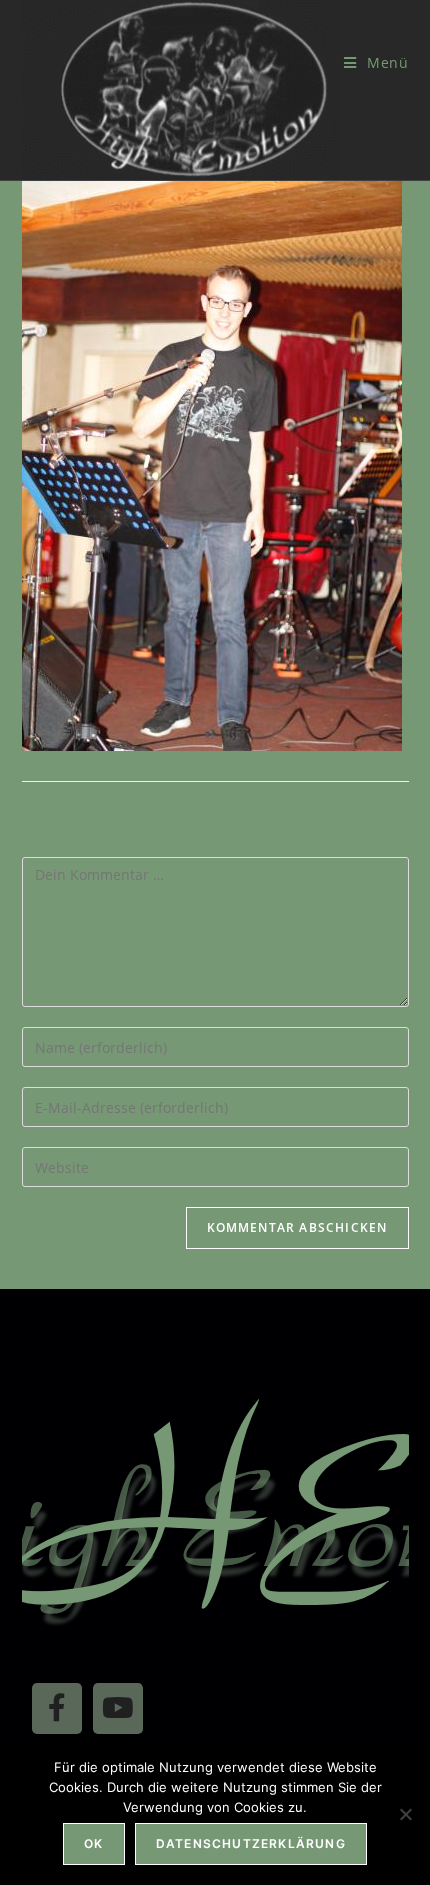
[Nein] (405, 1814)
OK (93, 1843)
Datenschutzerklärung (251, 1843)
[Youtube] (118, 1708)
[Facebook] (57, 1708)
